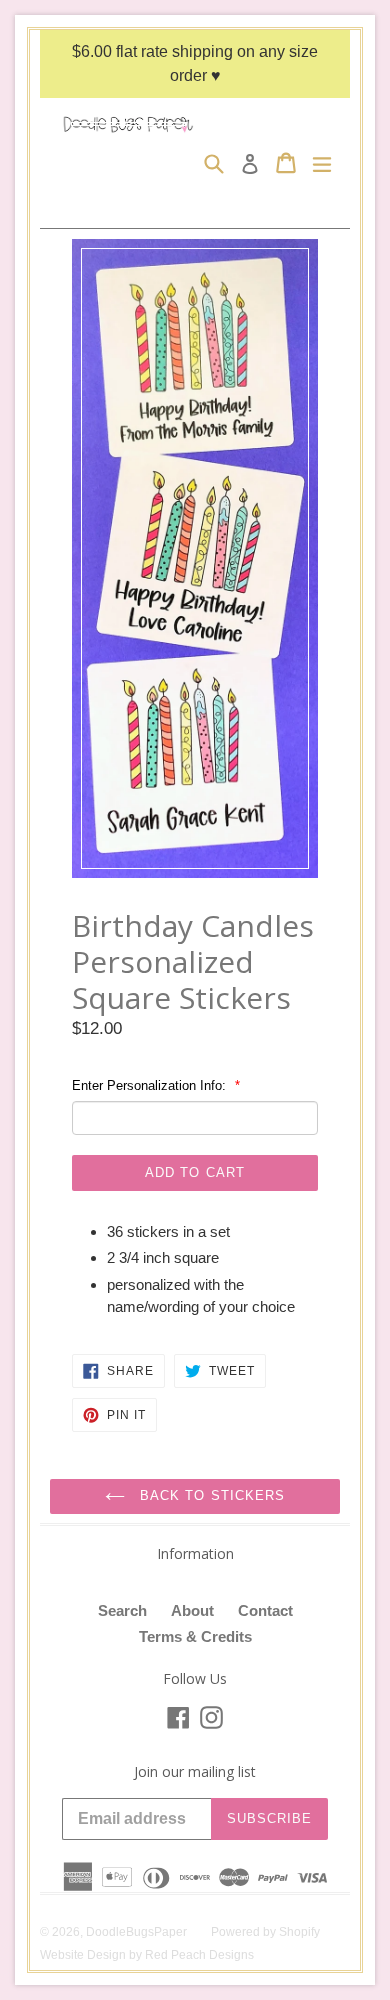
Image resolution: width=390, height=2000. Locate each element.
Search (122, 1610)
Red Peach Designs (199, 1955)
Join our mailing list (195, 1772)
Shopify (299, 1932)
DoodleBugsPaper (136, 1932)
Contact (265, 1610)
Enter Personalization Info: (151, 1085)
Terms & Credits (195, 1636)
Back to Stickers (210, 1495)
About (192, 1610)
